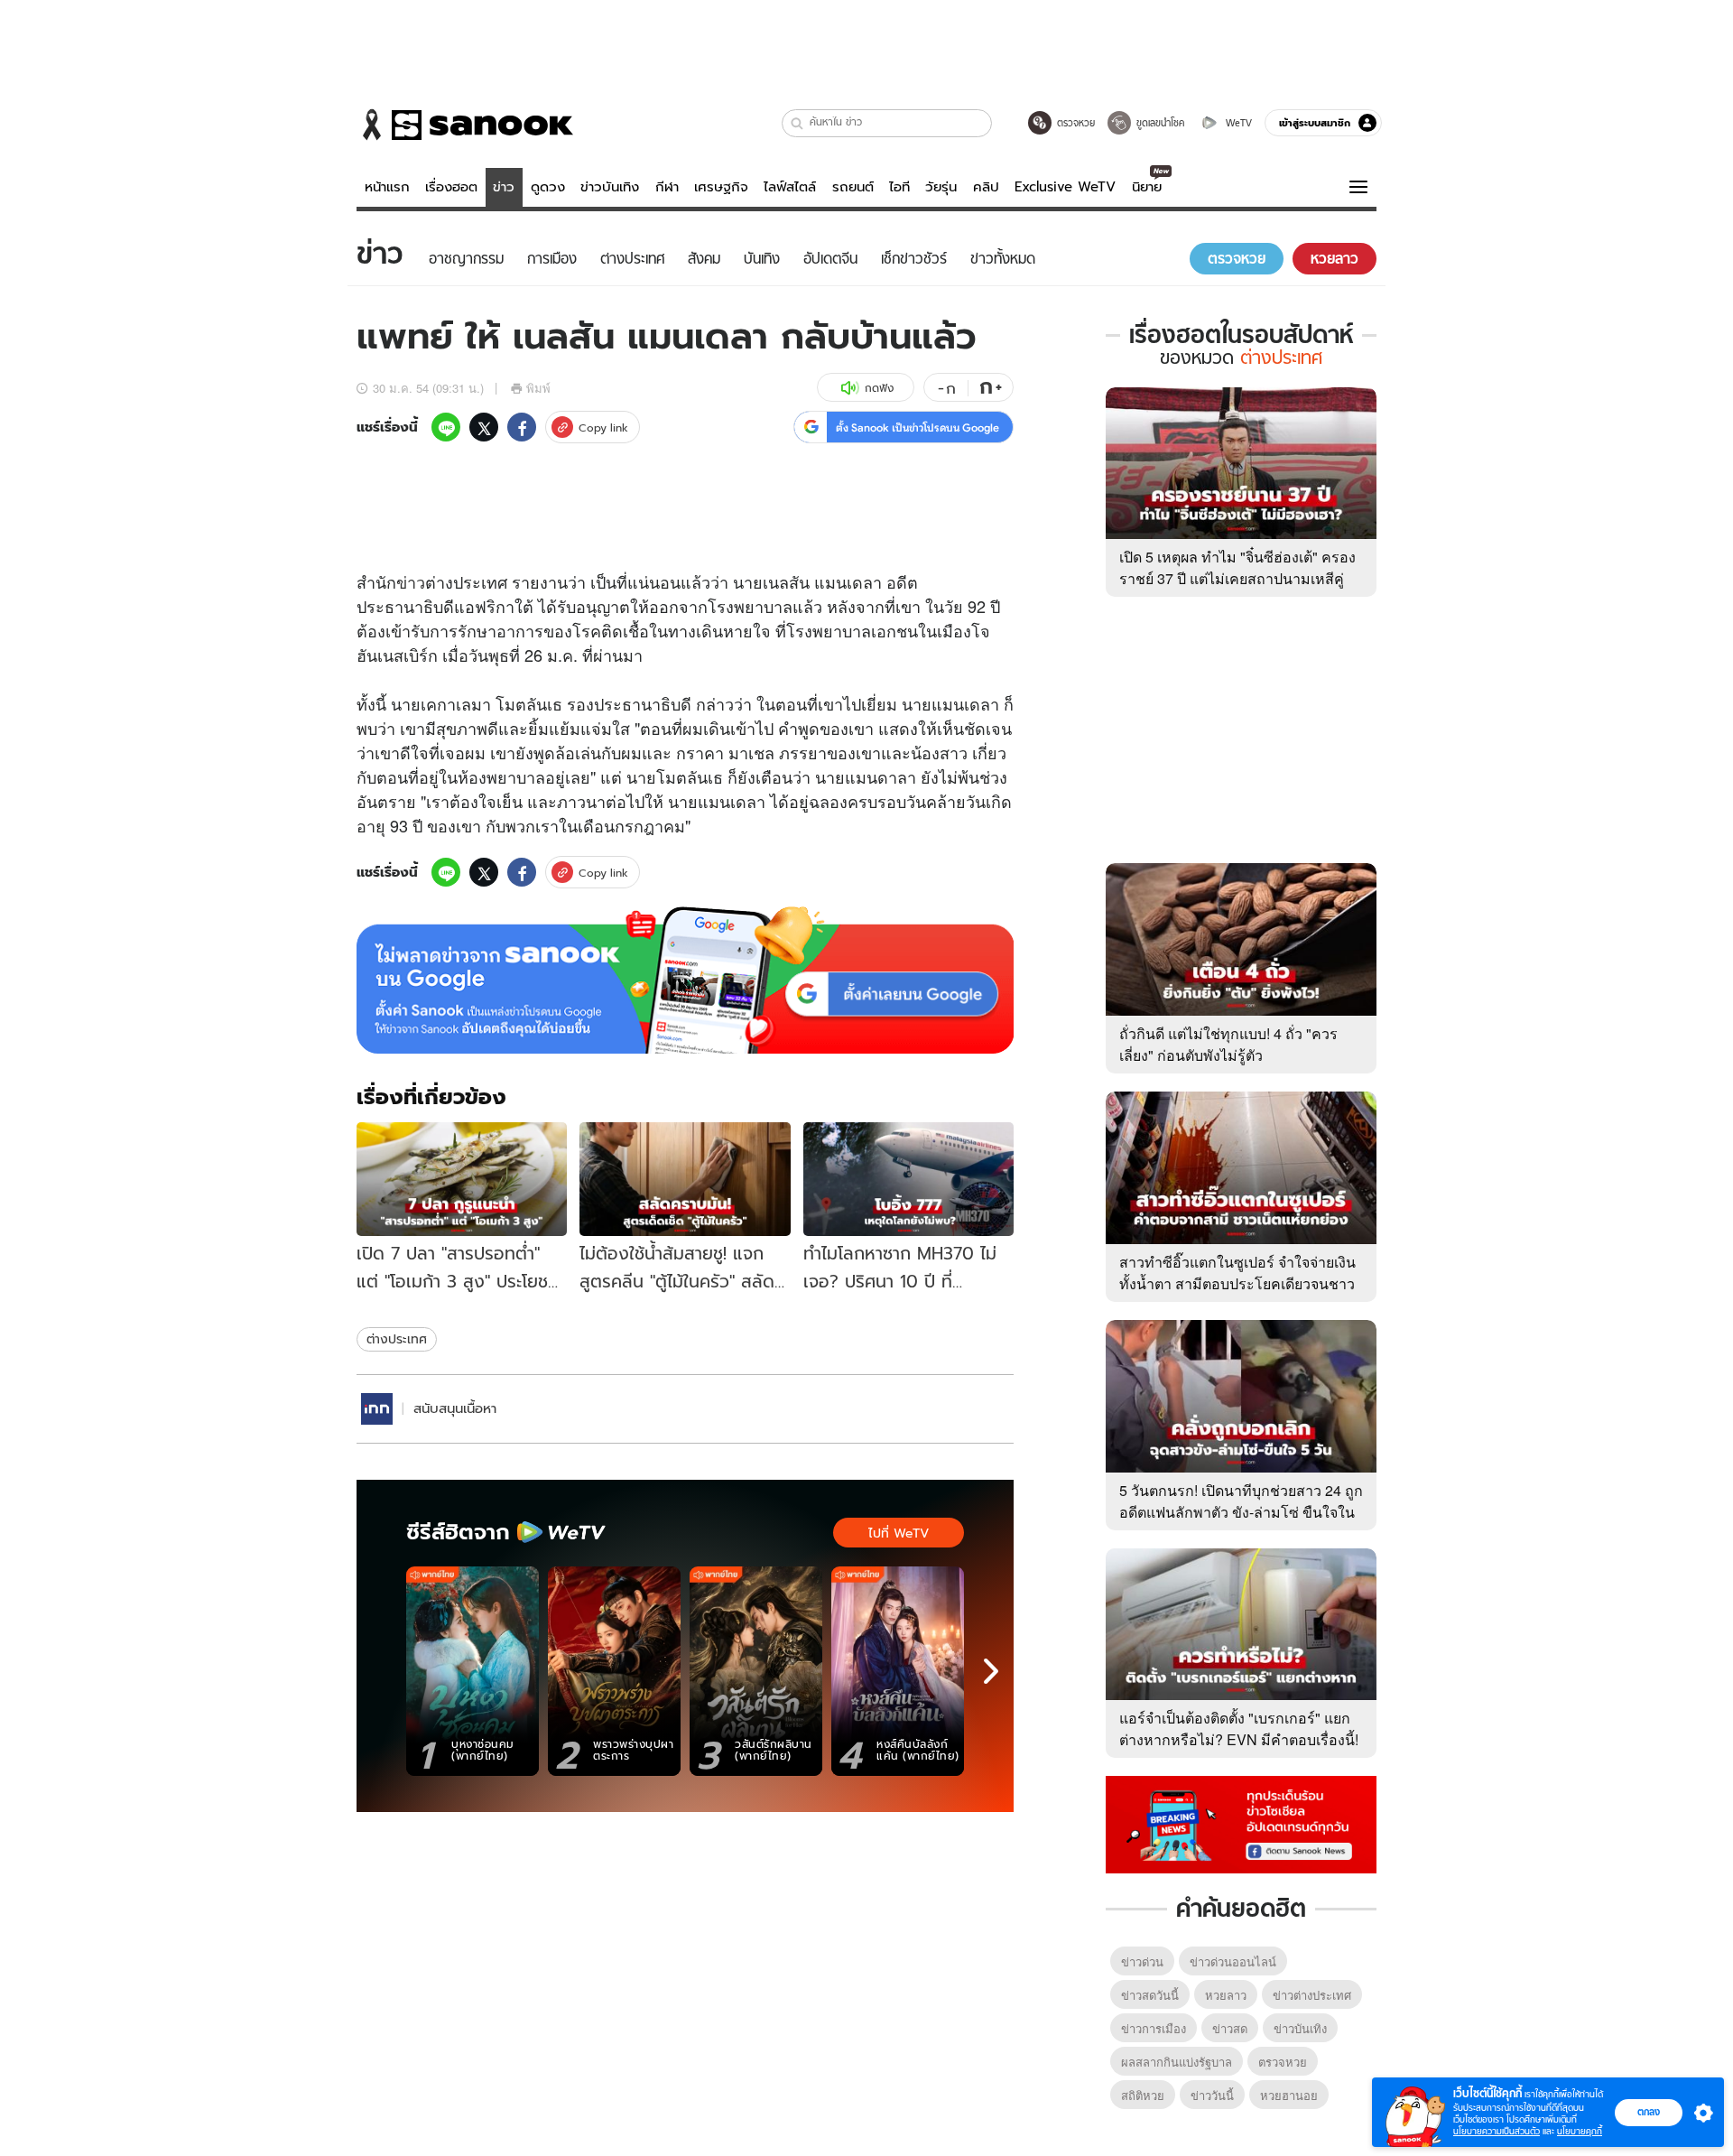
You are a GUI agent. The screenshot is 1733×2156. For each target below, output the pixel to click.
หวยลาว (1226, 1995)
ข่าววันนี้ (1212, 2095)
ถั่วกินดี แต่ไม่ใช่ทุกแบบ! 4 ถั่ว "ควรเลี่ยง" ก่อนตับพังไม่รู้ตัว (1228, 1044)
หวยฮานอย (1289, 2095)
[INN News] (377, 1409)
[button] (797, 123)
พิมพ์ (538, 388)
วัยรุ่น (941, 187)
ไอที (899, 187)
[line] (446, 427)
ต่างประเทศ (397, 1339)
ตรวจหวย (1283, 2062)
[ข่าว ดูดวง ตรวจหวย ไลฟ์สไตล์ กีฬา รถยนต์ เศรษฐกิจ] (465, 125)
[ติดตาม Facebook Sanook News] (1241, 1823)
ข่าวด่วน (1142, 1961)
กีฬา (667, 187)
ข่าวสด (1230, 2028)
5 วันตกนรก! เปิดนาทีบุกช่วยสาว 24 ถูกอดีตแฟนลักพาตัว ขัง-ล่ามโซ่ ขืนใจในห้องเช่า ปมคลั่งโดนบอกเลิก (1241, 1512)
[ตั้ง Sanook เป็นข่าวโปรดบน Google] (685, 980)
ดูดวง (548, 187)
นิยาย (1147, 187)
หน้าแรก (387, 187)
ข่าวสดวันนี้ (1150, 1995)
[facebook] (522, 427)
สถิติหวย (1143, 2095)
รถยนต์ (853, 187)
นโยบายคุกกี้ (1580, 2131)
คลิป (986, 187)
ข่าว (504, 187)
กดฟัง (879, 388)
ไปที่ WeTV (899, 1533)
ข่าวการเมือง (1154, 2028)
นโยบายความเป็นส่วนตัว (1497, 2131)
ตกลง (1649, 2112)
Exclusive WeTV (1065, 187)
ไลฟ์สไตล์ (790, 187)
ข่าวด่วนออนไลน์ (1233, 1961)
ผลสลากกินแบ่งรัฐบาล (1177, 2062)
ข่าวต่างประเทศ (1312, 1995)
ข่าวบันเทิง (610, 187)
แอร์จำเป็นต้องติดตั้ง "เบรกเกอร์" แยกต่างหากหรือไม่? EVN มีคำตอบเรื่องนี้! (1239, 1729)
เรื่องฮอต (451, 187)
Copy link (603, 427)
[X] (484, 427)
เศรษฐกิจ (721, 187)
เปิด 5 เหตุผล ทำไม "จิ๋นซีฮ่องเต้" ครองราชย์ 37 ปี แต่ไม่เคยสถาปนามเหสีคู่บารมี (1237, 578)
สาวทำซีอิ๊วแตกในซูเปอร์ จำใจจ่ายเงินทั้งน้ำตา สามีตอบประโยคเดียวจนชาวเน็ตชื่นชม (1237, 1283)
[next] (991, 1671)
